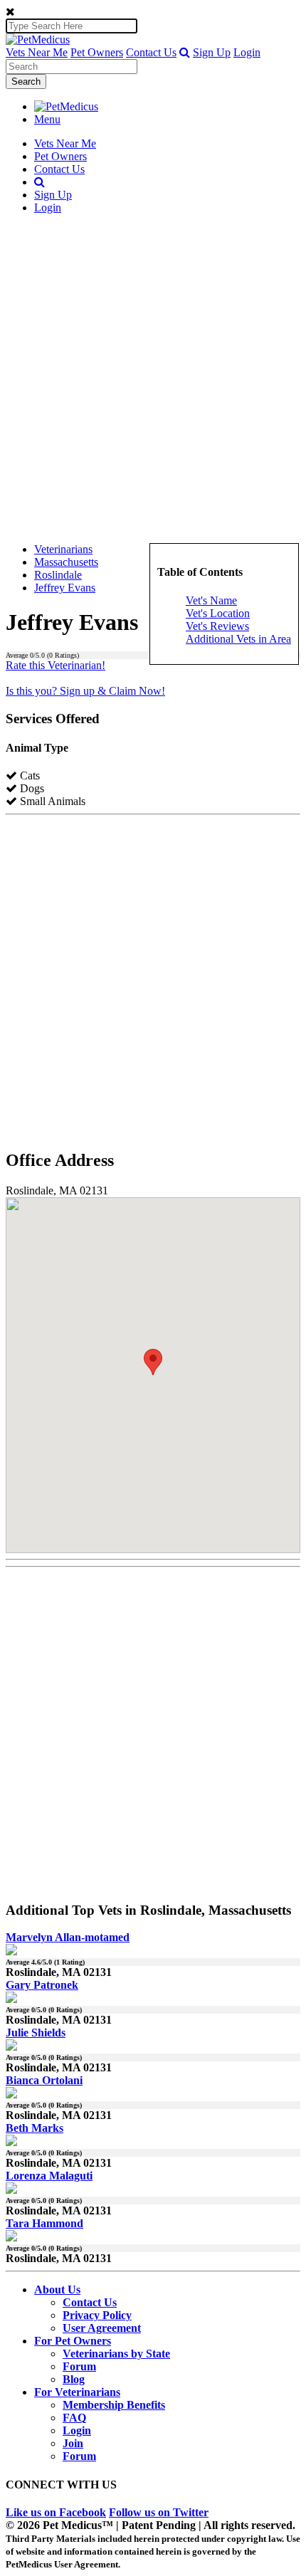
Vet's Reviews (217, 626)
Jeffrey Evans (65, 588)
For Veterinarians (77, 2392)
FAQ (74, 2418)
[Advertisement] (153, 379)
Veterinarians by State (116, 2354)
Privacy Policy (97, 2315)
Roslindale (58, 575)
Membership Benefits (114, 2405)
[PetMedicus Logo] (66, 106)
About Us (57, 2290)
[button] (185, 52)
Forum (79, 2366)
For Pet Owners (73, 2341)
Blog (74, 2379)
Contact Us (151, 52)
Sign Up (212, 52)
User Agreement (102, 2328)
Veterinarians (63, 549)
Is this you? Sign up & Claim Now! (85, 691)
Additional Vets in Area (238, 639)
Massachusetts (66, 562)
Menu (47, 119)
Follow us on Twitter (159, 2512)
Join (73, 2443)
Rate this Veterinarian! (56, 665)
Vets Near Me (37, 52)
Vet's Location (218, 613)
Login (247, 52)
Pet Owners (97, 52)
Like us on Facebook (56, 2512)
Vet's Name (211, 600)
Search (26, 82)
